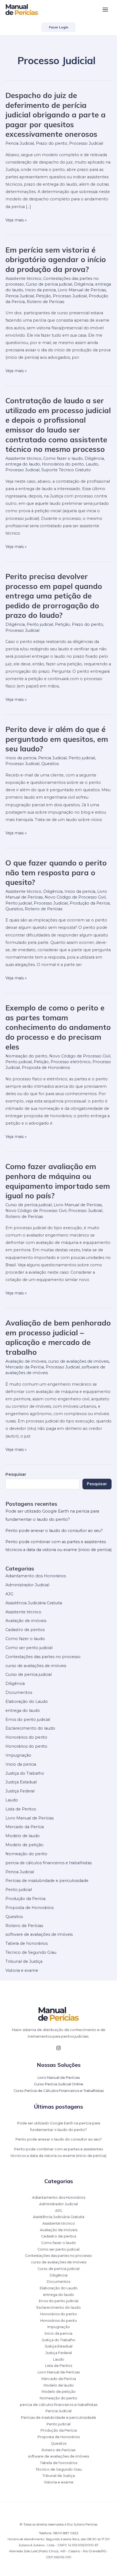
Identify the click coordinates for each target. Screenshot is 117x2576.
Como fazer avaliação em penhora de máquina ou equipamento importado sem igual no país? (58, 1181)
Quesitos (50, 764)
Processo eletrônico (71, 1062)
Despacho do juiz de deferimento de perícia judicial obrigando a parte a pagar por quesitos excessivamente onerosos (56, 115)
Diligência (84, 284)
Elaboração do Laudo (27, 1701)
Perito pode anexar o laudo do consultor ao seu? (54, 1531)
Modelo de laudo (23, 1836)
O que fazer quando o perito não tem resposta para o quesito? (56, 872)
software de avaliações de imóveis (39, 1934)
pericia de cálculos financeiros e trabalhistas (49, 1863)
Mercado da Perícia (25, 1367)
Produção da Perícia (90, 903)
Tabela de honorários (27, 1943)
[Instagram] (59, 2048)
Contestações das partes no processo (43, 1657)
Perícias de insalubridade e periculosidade (47, 1881)
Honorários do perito (63, 464)
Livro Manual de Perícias (82, 290)
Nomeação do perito (26, 1056)
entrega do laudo (23, 464)
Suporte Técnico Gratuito (66, 470)
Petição (43, 296)
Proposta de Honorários (46, 1068)
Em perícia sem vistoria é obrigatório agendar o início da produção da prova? (56, 260)
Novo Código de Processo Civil (75, 897)
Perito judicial (40, 624)
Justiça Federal (20, 1791)
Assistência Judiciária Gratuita (34, 1603)
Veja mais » (16, 220)
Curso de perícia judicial (49, 284)
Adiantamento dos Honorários (36, 1576)
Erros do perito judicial (28, 1720)
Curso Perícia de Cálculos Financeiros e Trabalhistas (59, 2091)
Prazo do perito (52, 143)
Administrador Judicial (27, 1585)
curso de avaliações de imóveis (78, 1361)
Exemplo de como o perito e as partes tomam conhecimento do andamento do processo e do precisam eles (58, 1027)
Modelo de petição (24, 1845)
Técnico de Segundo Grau (31, 1952)
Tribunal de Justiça (24, 1961)
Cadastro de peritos (25, 1630)
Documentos (19, 1692)
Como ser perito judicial (29, 1648)
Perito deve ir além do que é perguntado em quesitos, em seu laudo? (57, 739)
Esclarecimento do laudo (30, 1728)
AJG (9, 1594)
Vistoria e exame (22, 1970)
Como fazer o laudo (63, 458)
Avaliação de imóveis (26, 1361)
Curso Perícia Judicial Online (59, 2084)
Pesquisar (97, 1484)
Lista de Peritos (21, 1809)
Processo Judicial (86, 143)
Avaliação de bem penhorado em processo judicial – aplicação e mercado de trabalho (58, 1337)
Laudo (92, 464)
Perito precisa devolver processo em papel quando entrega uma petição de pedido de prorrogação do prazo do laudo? (54, 596)
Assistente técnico (23, 278)
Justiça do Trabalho (25, 1773)
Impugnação (18, 1755)
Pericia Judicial (20, 143)
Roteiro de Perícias (45, 302)
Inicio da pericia (40, 290)
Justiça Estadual (21, 1782)
